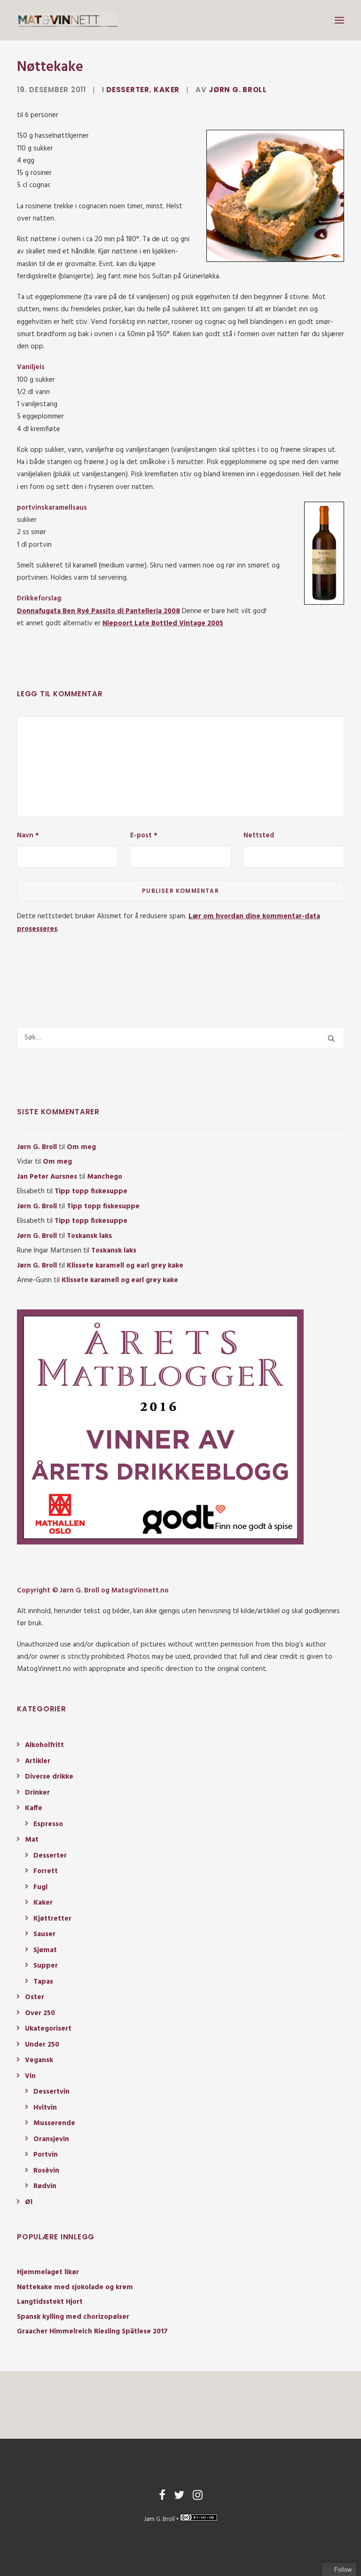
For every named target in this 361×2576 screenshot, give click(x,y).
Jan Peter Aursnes (47, 1177)
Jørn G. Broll (238, 90)
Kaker (167, 90)
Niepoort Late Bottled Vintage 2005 (163, 623)
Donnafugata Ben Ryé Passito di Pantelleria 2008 (98, 611)
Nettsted (259, 835)
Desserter (128, 90)
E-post (144, 835)
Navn (28, 835)
